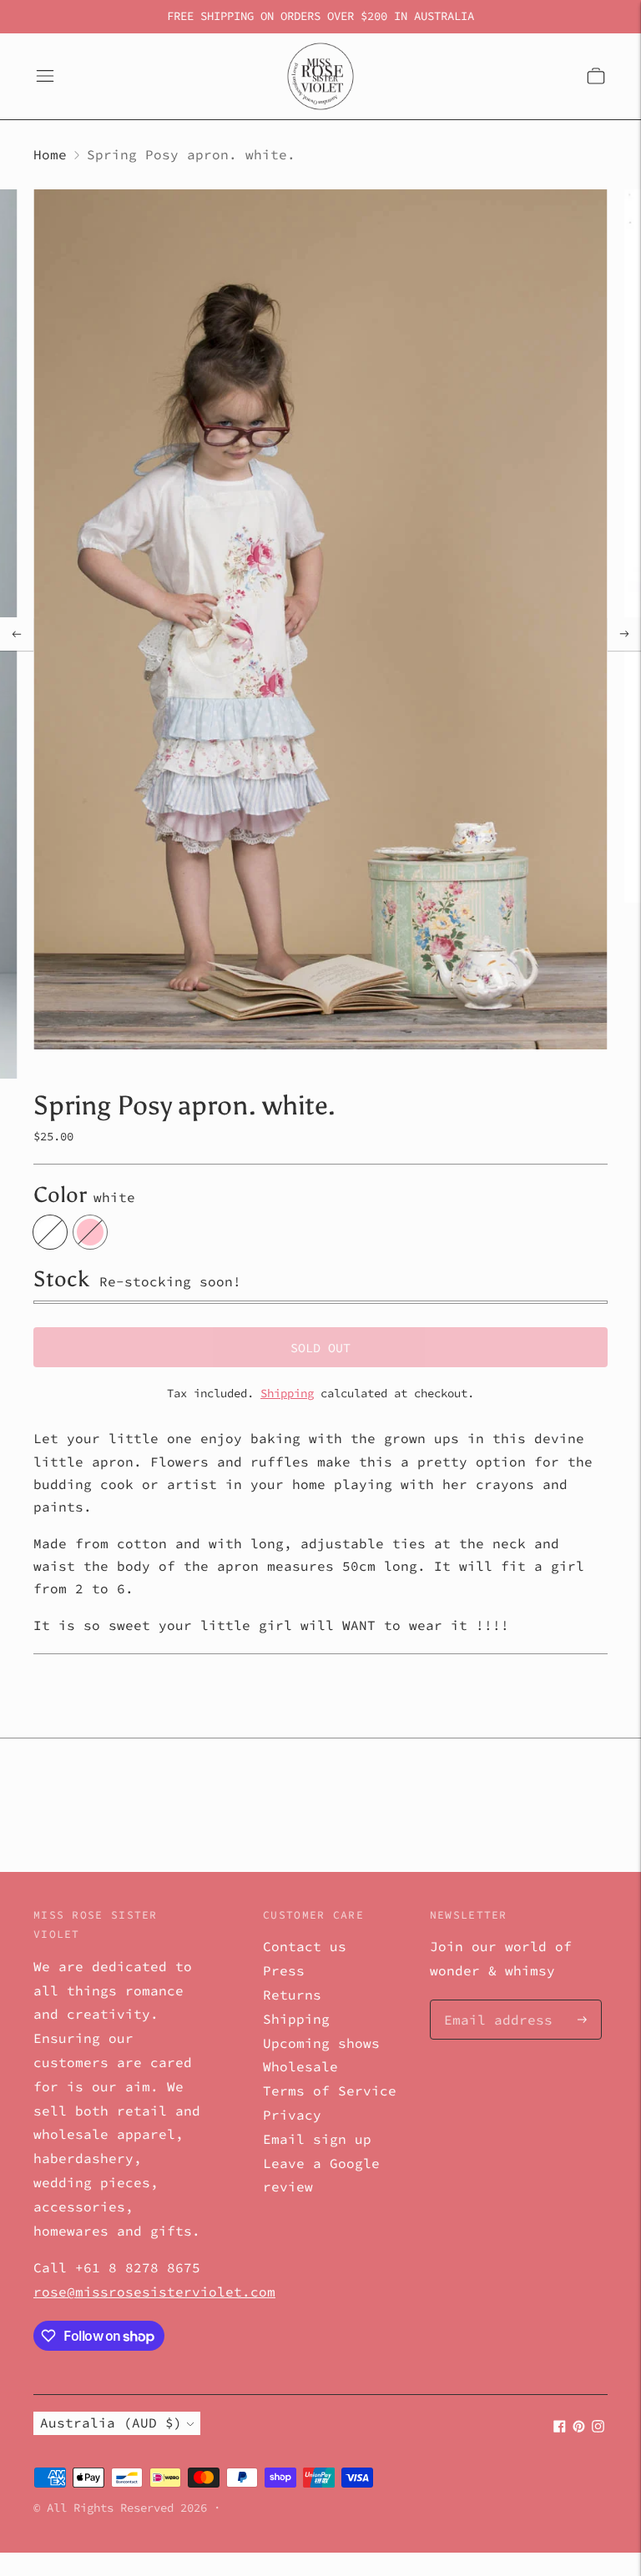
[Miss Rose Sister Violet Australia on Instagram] (598, 2428)
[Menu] (45, 76)
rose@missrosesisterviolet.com (154, 2292)
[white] (50, 1232)
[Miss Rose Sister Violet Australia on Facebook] (560, 2428)
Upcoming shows (321, 2043)
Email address (490, 2001)
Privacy (292, 2115)
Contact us (305, 1946)
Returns (292, 1995)
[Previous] (17, 634)
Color (60, 1195)
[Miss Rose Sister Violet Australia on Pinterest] (579, 2428)
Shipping (287, 1393)
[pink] (90, 1232)
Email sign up (317, 2139)
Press (284, 1970)
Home (50, 154)
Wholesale (300, 2066)
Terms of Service (330, 2090)
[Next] (624, 634)
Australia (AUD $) (111, 2423)
